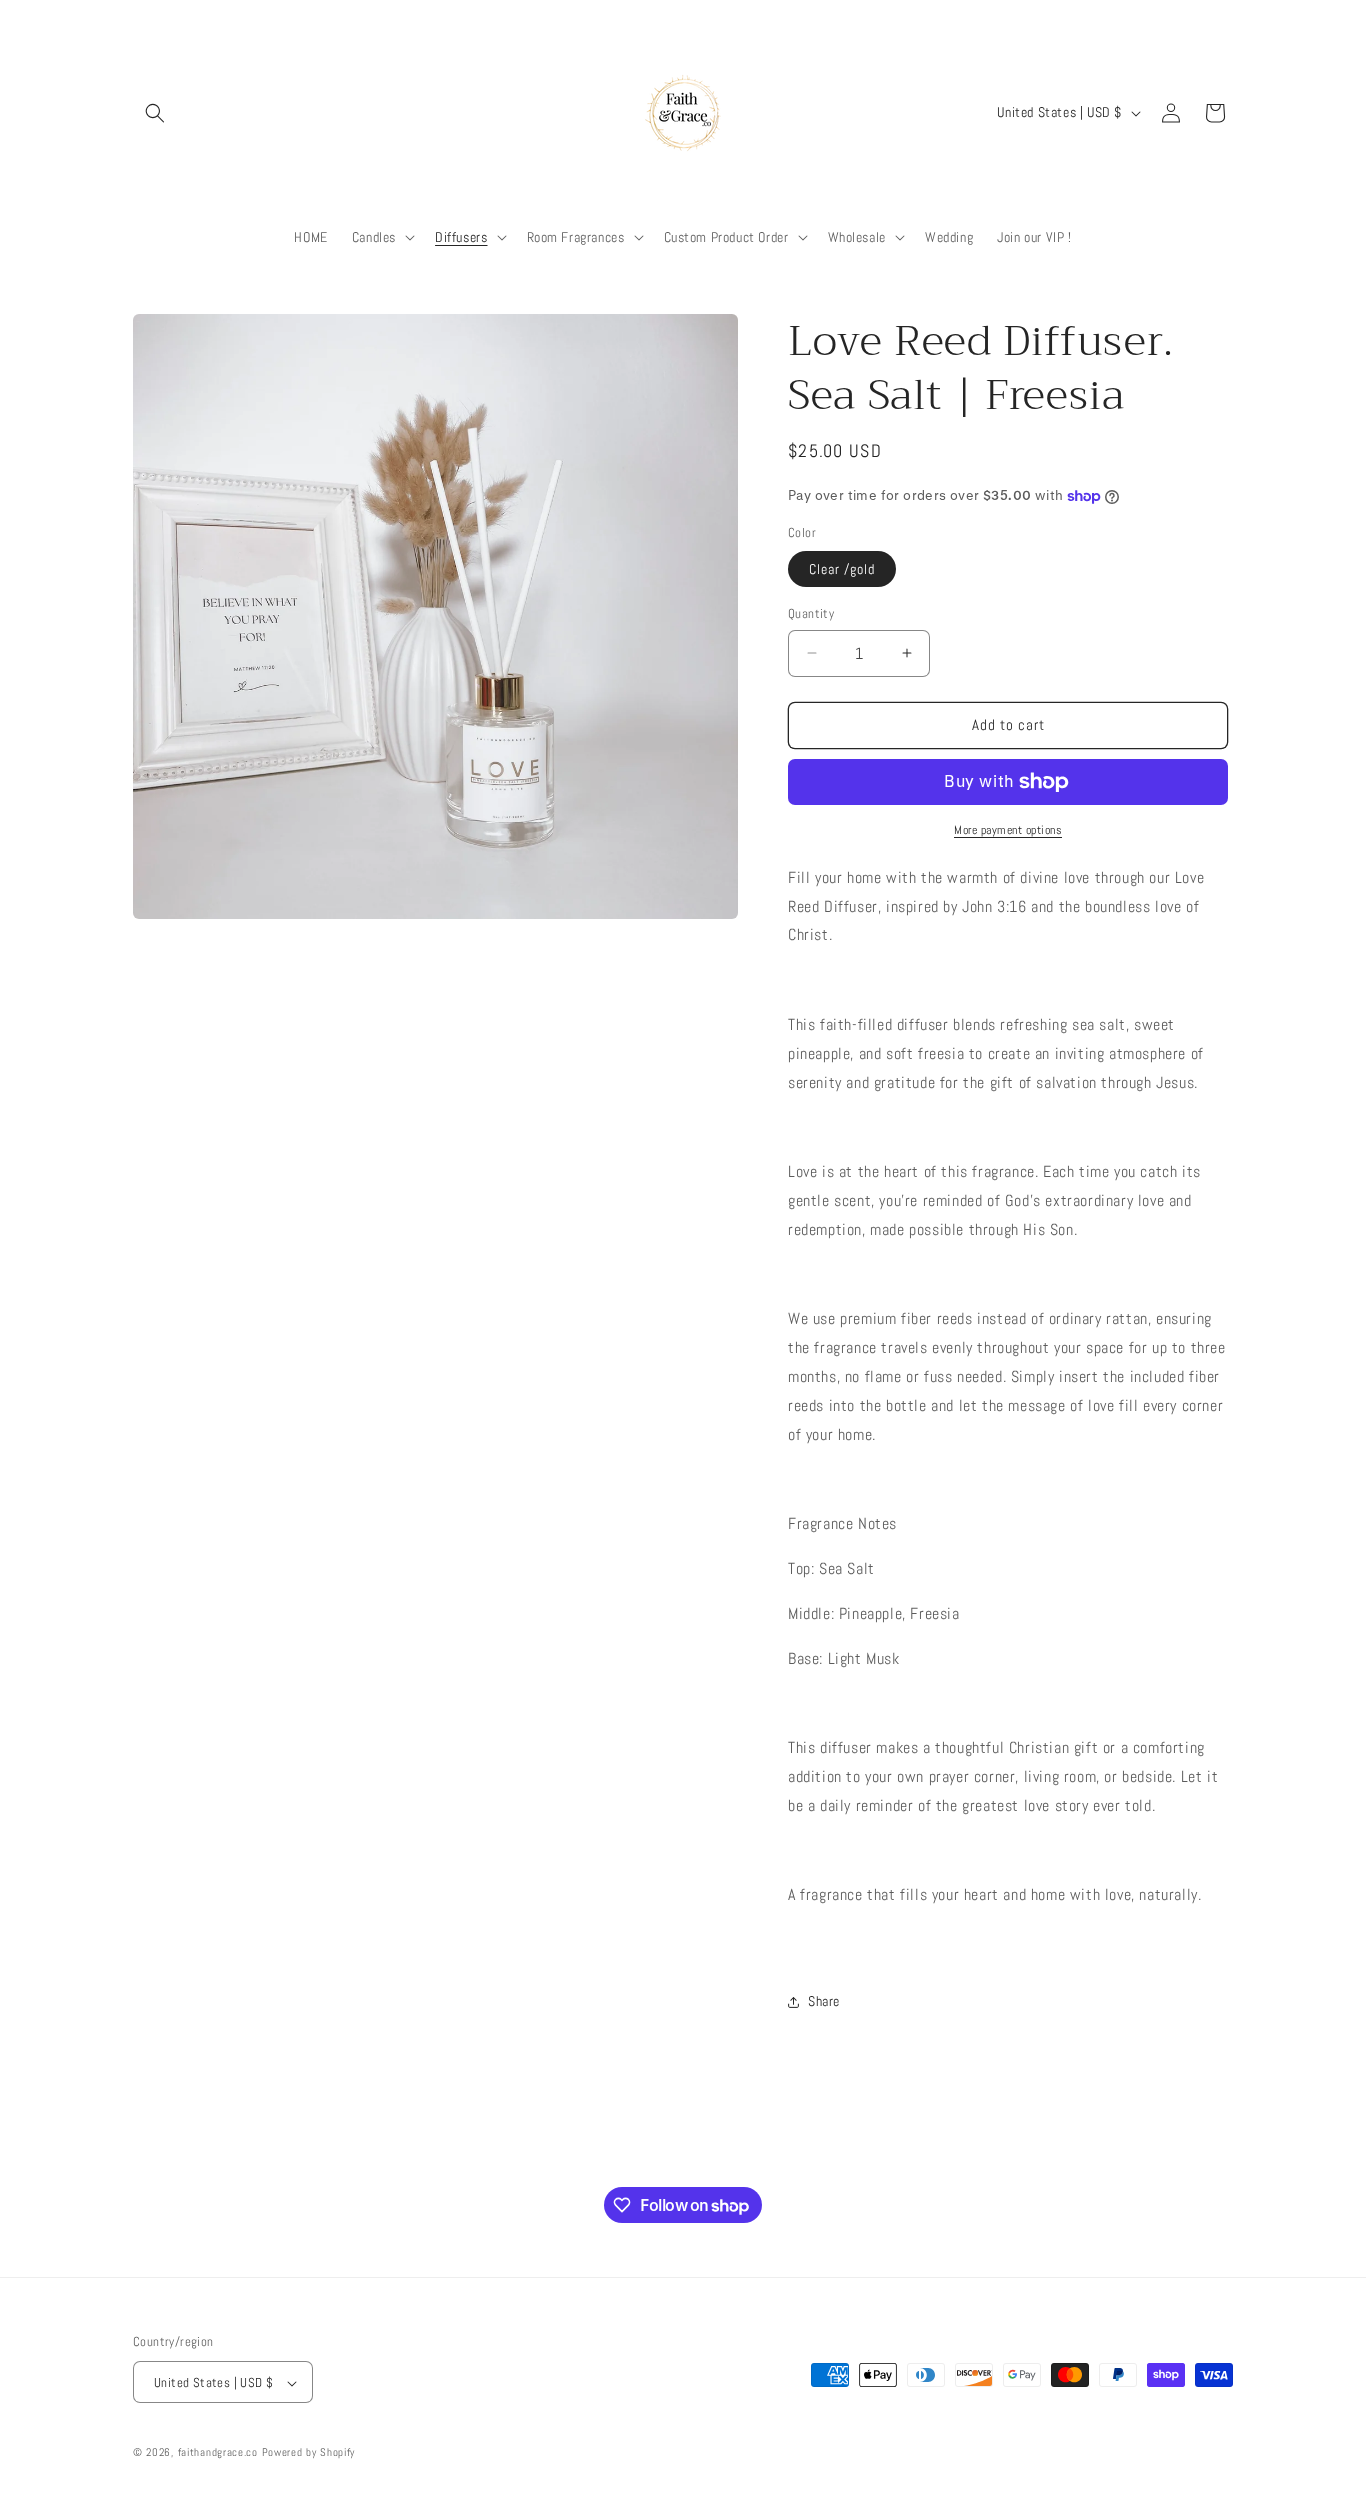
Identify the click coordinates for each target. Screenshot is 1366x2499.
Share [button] (824, 2001)
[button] (155, 113)
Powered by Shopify (309, 2453)
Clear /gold (842, 569)
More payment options (1008, 830)
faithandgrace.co (218, 2453)
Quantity (811, 613)
